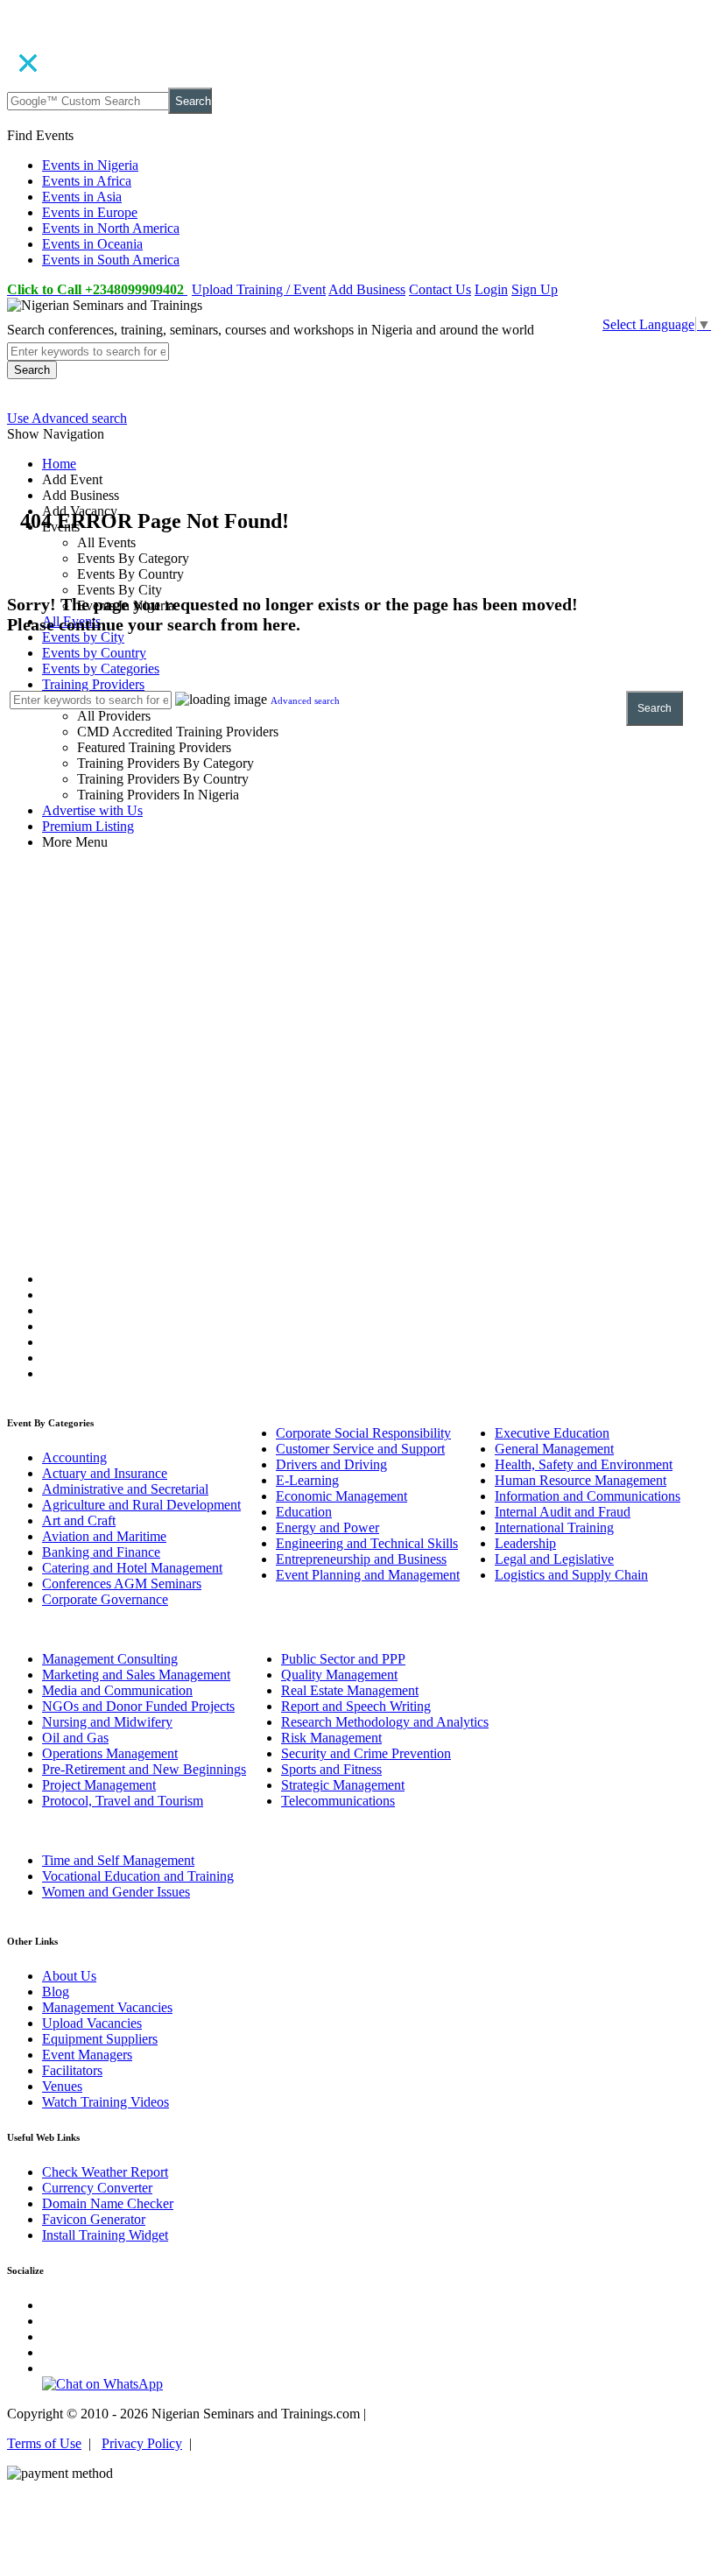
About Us (69, 1976)
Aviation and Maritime (104, 1536)
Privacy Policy (142, 2443)
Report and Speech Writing (356, 1706)
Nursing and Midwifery (107, 1722)
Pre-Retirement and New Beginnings (144, 1769)
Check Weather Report (105, 2172)
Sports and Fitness (331, 1769)
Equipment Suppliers (100, 2039)
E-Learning (307, 1480)
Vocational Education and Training (138, 1876)
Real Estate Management (350, 1690)
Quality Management (339, 1675)
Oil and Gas (75, 1738)
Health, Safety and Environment (584, 1464)
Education (304, 1512)
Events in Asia (82, 197)
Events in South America (111, 260)
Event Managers (87, 2055)
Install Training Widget (105, 2235)
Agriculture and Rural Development (141, 1505)
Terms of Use (44, 2443)
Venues (62, 2086)
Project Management (99, 1785)
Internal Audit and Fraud (563, 1512)
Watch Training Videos (106, 2102)
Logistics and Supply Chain (571, 1575)
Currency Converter (97, 2188)
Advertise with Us (92, 810)
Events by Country (94, 653)
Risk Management (331, 1738)
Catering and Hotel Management (132, 1568)
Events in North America (111, 228)
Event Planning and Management (368, 1575)
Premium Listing (88, 826)
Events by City (83, 637)
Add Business (367, 289)
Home (59, 464)
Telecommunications (338, 1801)
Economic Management (341, 1496)
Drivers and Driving (331, 1464)
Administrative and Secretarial (125, 1489)
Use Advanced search (67, 418)
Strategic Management (343, 1785)
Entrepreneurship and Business (361, 1559)
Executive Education (552, 1433)
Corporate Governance (105, 1599)
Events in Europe (90, 212)
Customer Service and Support (360, 1449)
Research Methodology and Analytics (385, 1722)
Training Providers (93, 684)
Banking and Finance (101, 1552)
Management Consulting (110, 1659)
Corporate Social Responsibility (363, 1433)
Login (491, 289)
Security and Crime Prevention (366, 1753)
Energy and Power (327, 1527)
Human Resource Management (581, 1480)
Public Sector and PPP (343, 1659)
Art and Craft (79, 1520)
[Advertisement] (359, 991)
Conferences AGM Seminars (122, 1584)
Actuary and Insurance (105, 1473)
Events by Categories (101, 669)
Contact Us (440, 289)
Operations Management (110, 1753)
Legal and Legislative (554, 1559)
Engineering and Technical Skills (367, 1543)
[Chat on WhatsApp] (102, 2384)
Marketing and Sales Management (136, 1675)
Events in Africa (87, 181)
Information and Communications (588, 1496)
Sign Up (535, 289)
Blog (56, 1992)
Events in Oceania (92, 244)
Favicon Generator (94, 2219)
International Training (554, 1527)
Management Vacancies (107, 2007)
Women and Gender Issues (116, 1892)
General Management (554, 1449)
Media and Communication (117, 1690)
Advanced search (305, 700)
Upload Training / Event (259, 289)
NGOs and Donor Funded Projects (138, 1706)
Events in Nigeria (90, 165)
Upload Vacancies (92, 2023)
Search (193, 101)
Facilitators (72, 2070)
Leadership (525, 1543)
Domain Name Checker (108, 2203)
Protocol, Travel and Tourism (123, 1801)
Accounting (74, 1457)
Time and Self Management (118, 1860)
